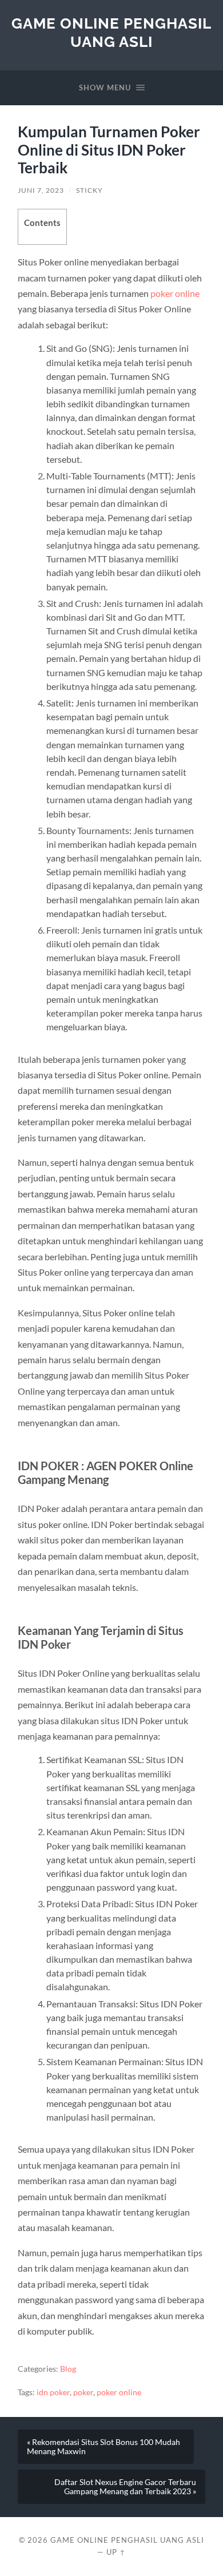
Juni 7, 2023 (41, 190)
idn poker (53, 2392)
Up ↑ (116, 2552)
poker (83, 2392)
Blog (68, 2369)
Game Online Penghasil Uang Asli (111, 32)
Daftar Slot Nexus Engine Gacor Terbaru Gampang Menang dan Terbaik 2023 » (125, 2487)
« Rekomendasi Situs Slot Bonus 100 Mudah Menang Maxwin (103, 2447)
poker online (175, 293)
